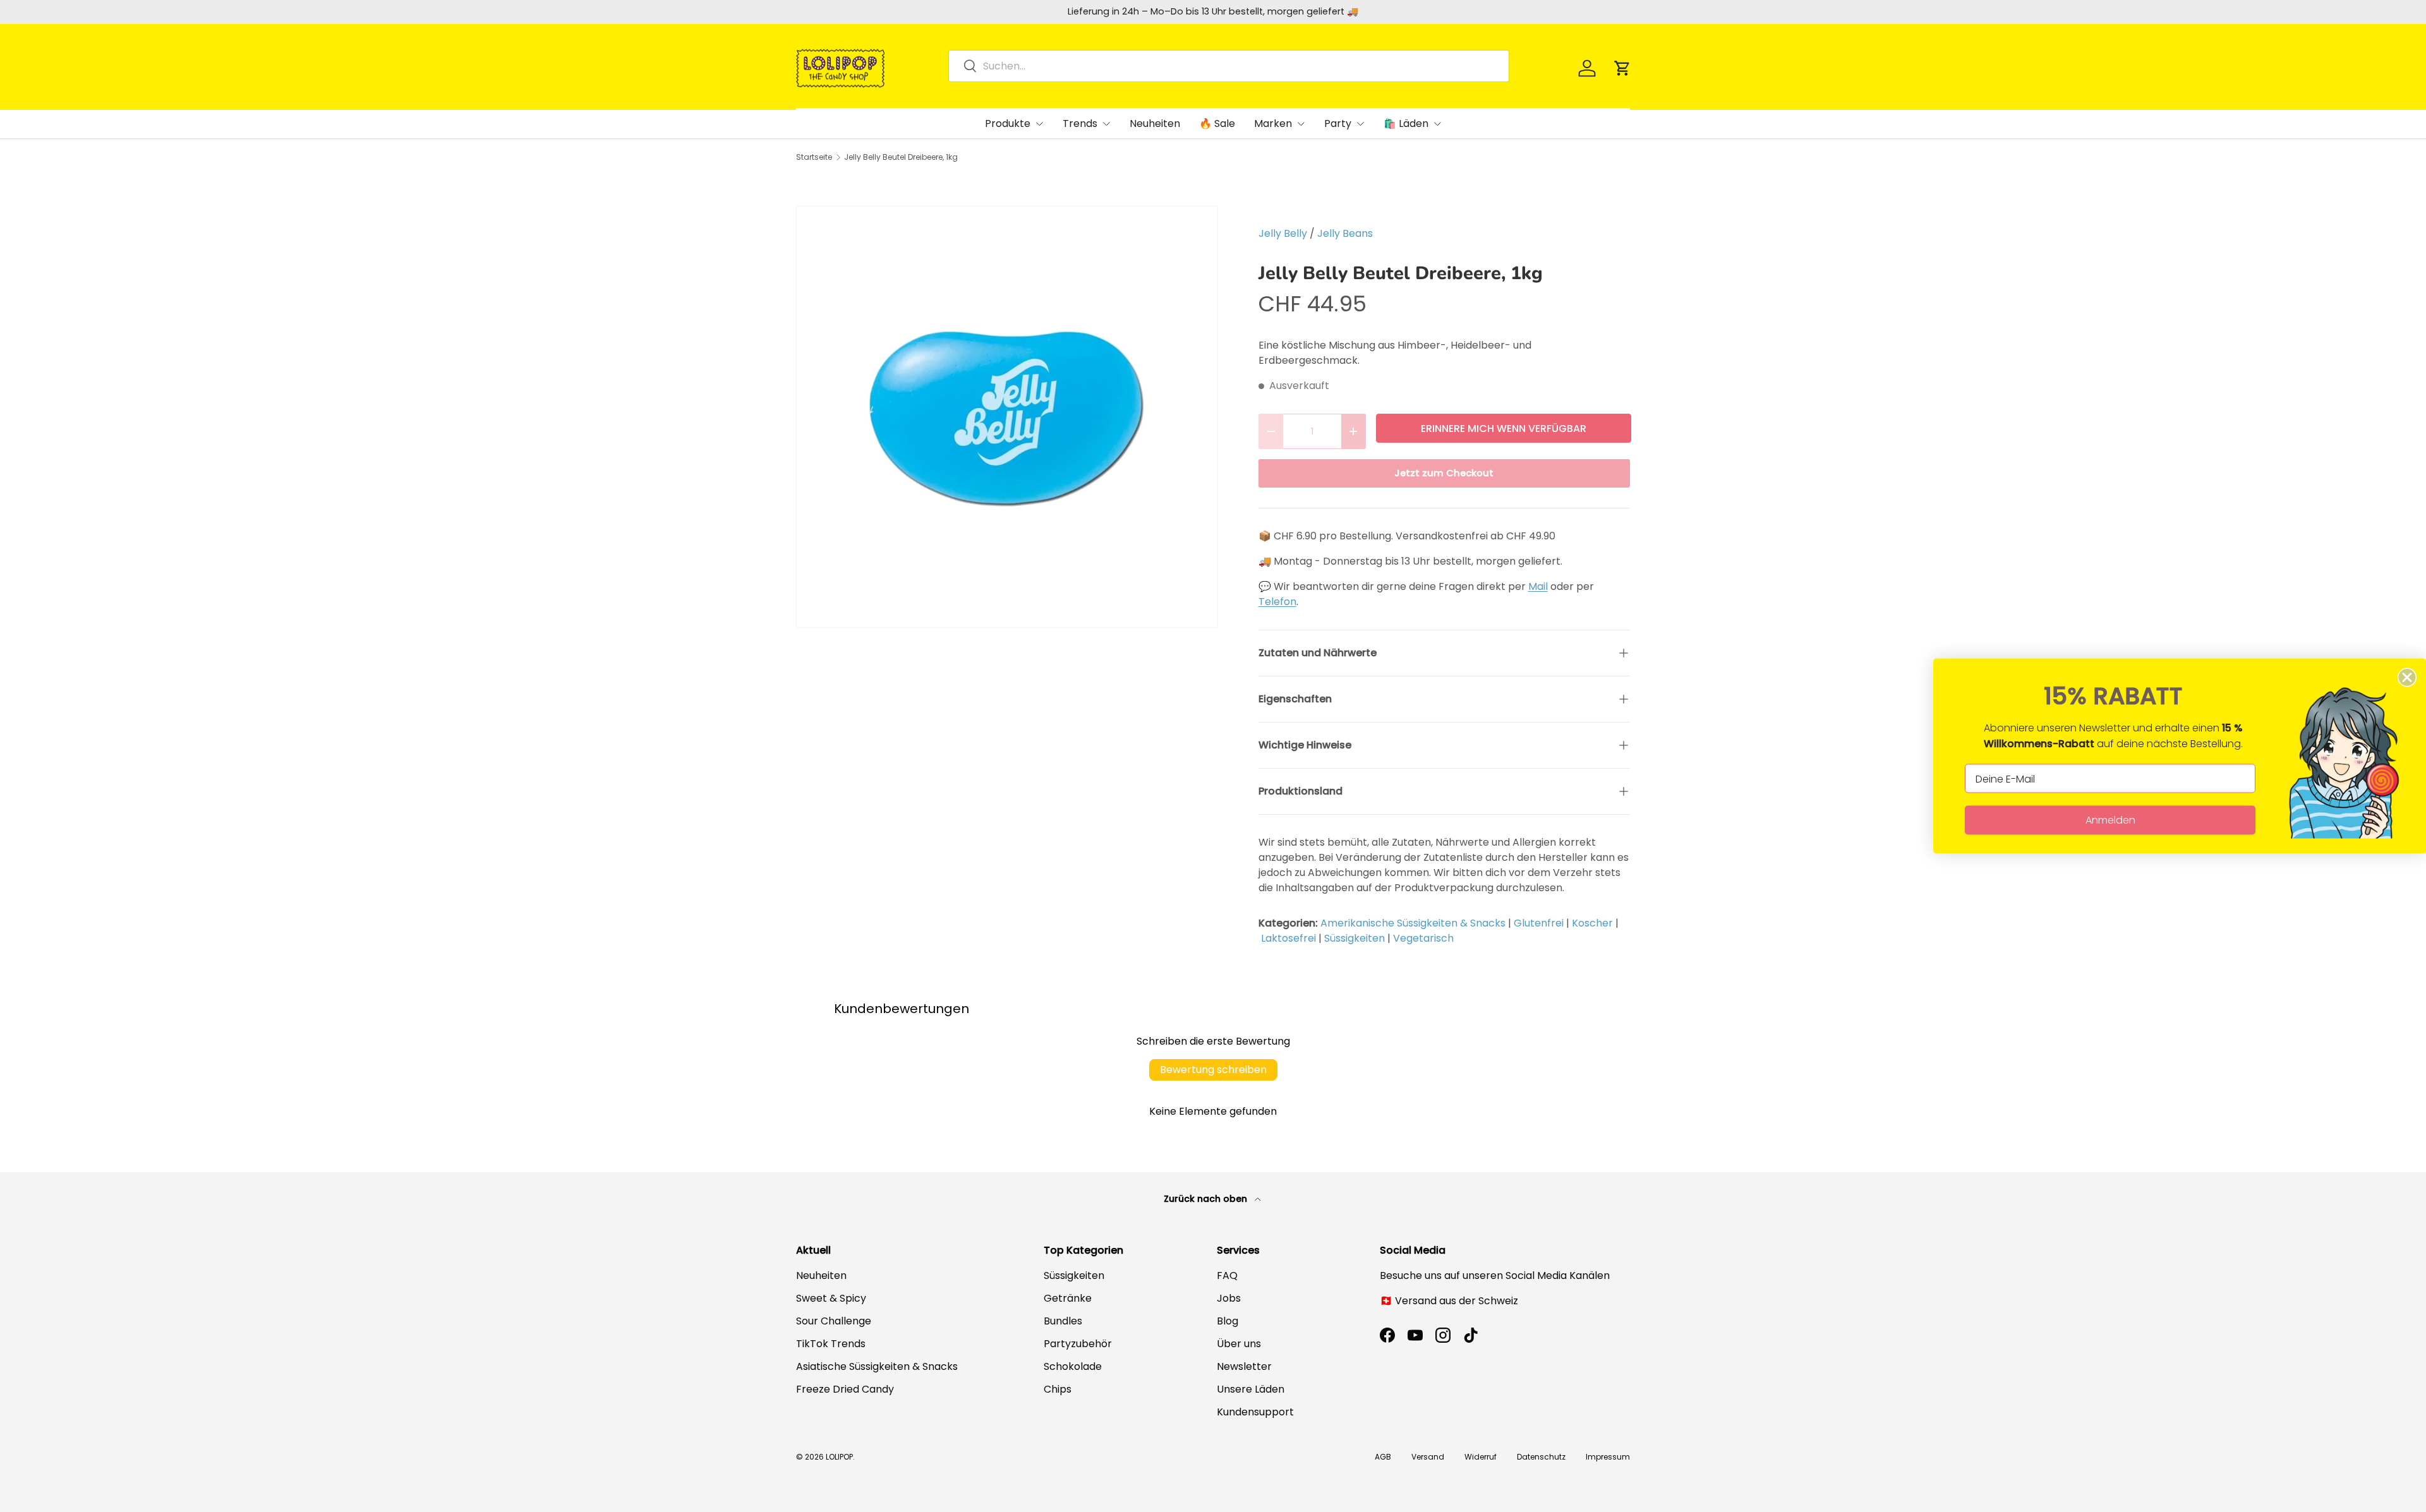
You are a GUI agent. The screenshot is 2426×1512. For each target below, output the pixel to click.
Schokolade (1073, 1366)
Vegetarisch (1423, 938)
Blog (1228, 1321)
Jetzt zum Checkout (1444, 473)
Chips (1058, 1389)
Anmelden (2110, 820)
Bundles (1063, 1321)
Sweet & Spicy (831, 1298)
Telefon (1277, 602)
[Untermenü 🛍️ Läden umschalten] (1437, 124)
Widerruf (1481, 1457)
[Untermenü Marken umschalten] (1301, 124)
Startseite (814, 157)
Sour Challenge (834, 1321)
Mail (1538, 586)
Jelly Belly (1283, 233)
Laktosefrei (1288, 938)
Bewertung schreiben (1213, 1070)
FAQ (1227, 1275)
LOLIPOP (839, 1457)
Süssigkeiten (1355, 938)
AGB (1383, 1457)
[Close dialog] (2407, 678)
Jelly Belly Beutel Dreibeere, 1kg (901, 157)
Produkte (1008, 123)
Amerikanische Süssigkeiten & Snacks (1413, 923)
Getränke (1068, 1298)
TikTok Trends (831, 1344)
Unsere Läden (1251, 1389)
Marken (1273, 123)
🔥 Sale (1217, 123)
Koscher (1592, 923)
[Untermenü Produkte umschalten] (1039, 124)
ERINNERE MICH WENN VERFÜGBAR (1504, 429)
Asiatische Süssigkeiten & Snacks (877, 1366)
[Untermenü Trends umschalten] (1106, 124)
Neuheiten (1155, 123)
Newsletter (1244, 1366)
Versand (1428, 1457)
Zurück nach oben (1207, 1199)
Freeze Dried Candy (845, 1389)
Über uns (1239, 1344)
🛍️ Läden (1406, 123)
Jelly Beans (1345, 233)
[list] (1007, 417)
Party (1338, 123)
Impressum (1608, 1457)
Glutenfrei (1539, 923)
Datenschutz (1541, 1457)
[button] (1622, 68)
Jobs (1229, 1298)
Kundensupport (1255, 1412)
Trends (1080, 123)
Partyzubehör (1078, 1344)
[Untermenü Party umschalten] (1360, 124)
